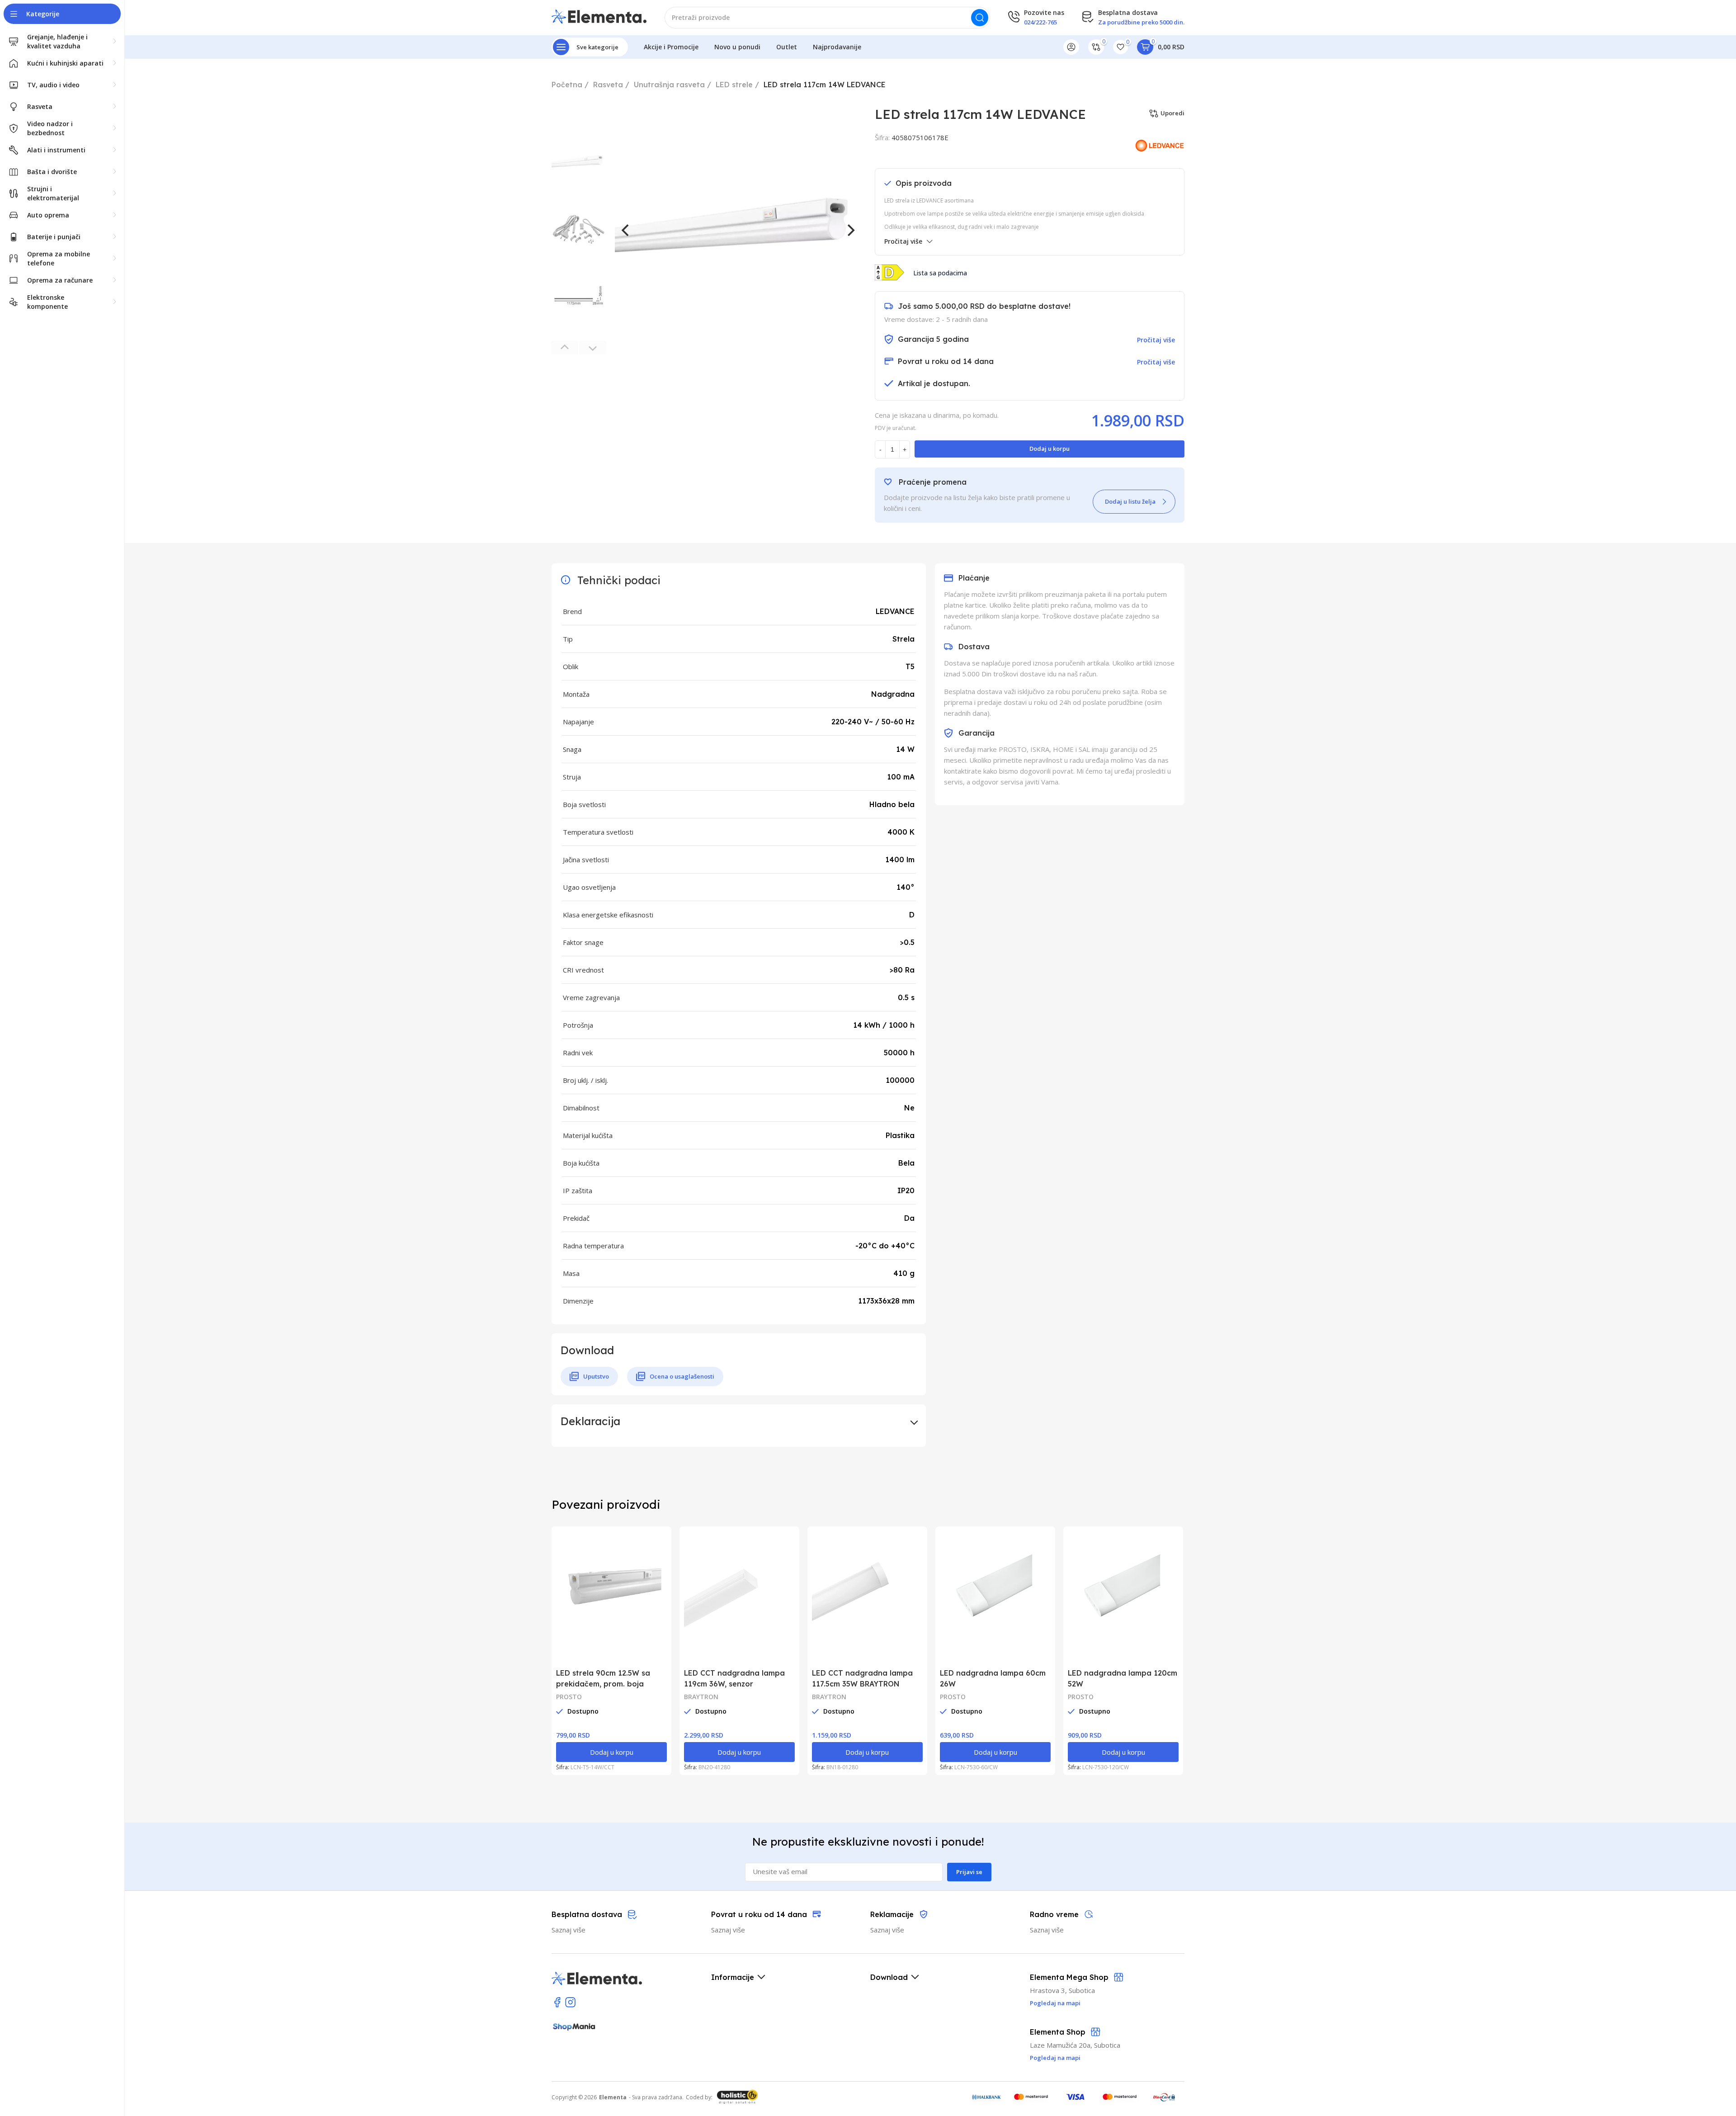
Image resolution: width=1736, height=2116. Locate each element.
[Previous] (626, 230)
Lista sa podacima (940, 273)
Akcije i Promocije (671, 47)
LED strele (734, 85)
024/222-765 (1040, 22)
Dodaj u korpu (1050, 449)
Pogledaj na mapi (1055, 2058)
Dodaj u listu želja (1130, 501)
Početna (567, 85)
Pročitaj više (903, 241)
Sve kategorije (597, 47)
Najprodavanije (837, 47)
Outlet (787, 47)
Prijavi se (969, 1872)
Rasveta (608, 85)
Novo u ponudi (737, 47)
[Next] (850, 230)
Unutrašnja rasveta (669, 85)
